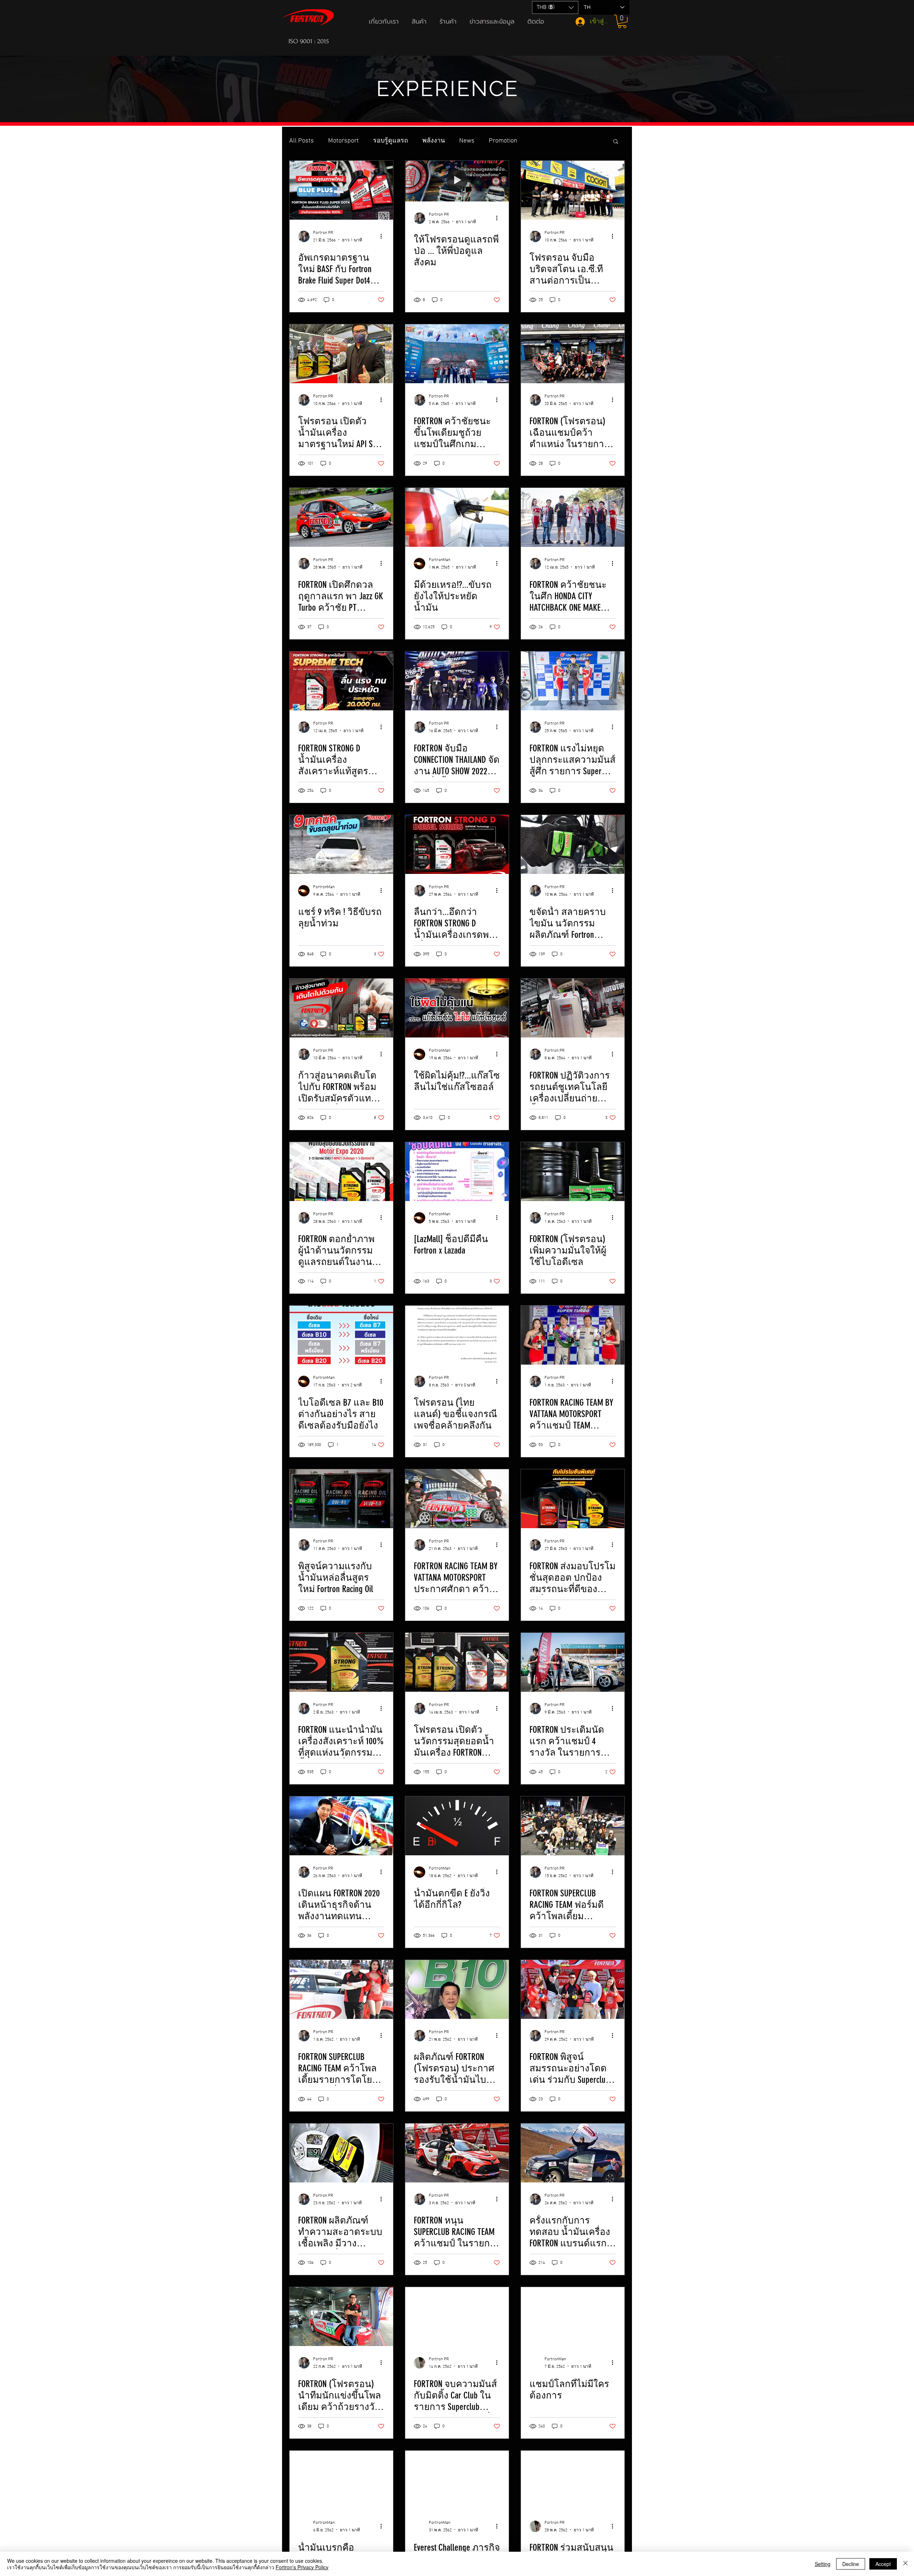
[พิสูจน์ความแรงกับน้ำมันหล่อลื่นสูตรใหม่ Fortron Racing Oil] (341, 1499)
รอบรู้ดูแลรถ (391, 141)
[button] (385, 21)
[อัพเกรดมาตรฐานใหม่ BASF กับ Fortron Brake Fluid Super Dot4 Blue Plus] (341, 190)
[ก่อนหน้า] (40, 75)
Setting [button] (823, 2564)
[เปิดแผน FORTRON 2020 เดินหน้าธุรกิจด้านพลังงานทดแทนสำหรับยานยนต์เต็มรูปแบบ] (341, 1826)
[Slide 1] (457, 105)
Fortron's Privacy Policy (302, 2567)
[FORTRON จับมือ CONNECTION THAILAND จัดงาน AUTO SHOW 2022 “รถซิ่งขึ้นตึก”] (457, 681)
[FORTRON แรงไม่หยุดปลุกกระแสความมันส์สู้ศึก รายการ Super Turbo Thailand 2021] (573, 681)
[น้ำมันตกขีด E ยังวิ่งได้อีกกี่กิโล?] (457, 1826)
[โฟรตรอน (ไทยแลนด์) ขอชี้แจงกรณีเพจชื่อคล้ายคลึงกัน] (457, 1335)
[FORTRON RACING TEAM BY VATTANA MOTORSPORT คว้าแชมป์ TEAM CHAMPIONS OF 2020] (573, 1335)
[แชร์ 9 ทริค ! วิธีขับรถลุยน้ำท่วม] (341, 844)
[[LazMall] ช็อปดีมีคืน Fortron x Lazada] (457, 1172)
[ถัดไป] (874, 75)
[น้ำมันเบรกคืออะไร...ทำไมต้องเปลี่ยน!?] (341, 2480)
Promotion (503, 141)
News (467, 141)
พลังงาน (434, 141)
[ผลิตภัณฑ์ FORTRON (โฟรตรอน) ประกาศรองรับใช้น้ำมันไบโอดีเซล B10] (457, 1989)
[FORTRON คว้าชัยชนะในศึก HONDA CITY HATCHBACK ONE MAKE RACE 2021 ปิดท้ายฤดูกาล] (573, 517)
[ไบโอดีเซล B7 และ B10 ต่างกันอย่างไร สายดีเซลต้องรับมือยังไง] (341, 1335)
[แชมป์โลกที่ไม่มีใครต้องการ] (573, 2317)
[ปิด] (905, 2564)
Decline (851, 2564)
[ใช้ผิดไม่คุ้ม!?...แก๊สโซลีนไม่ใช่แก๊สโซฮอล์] (457, 1008)
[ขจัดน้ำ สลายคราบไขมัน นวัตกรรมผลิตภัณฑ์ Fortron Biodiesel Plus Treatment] (573, 844)
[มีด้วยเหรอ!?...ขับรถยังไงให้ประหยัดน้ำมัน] (457, 517)
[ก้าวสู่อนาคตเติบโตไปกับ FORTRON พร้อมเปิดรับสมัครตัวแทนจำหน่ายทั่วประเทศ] (341, 1008)
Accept (883, 2564)
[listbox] (555, 7)
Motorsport (343, 141)
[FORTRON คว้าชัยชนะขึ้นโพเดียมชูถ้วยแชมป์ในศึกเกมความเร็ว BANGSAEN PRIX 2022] (457, 354)
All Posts (302, 141)
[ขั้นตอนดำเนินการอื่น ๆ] (383, 236)
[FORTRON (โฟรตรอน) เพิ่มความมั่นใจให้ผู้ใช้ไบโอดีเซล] (573, 1172)
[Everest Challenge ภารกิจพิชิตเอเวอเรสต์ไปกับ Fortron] (457, 2480)
